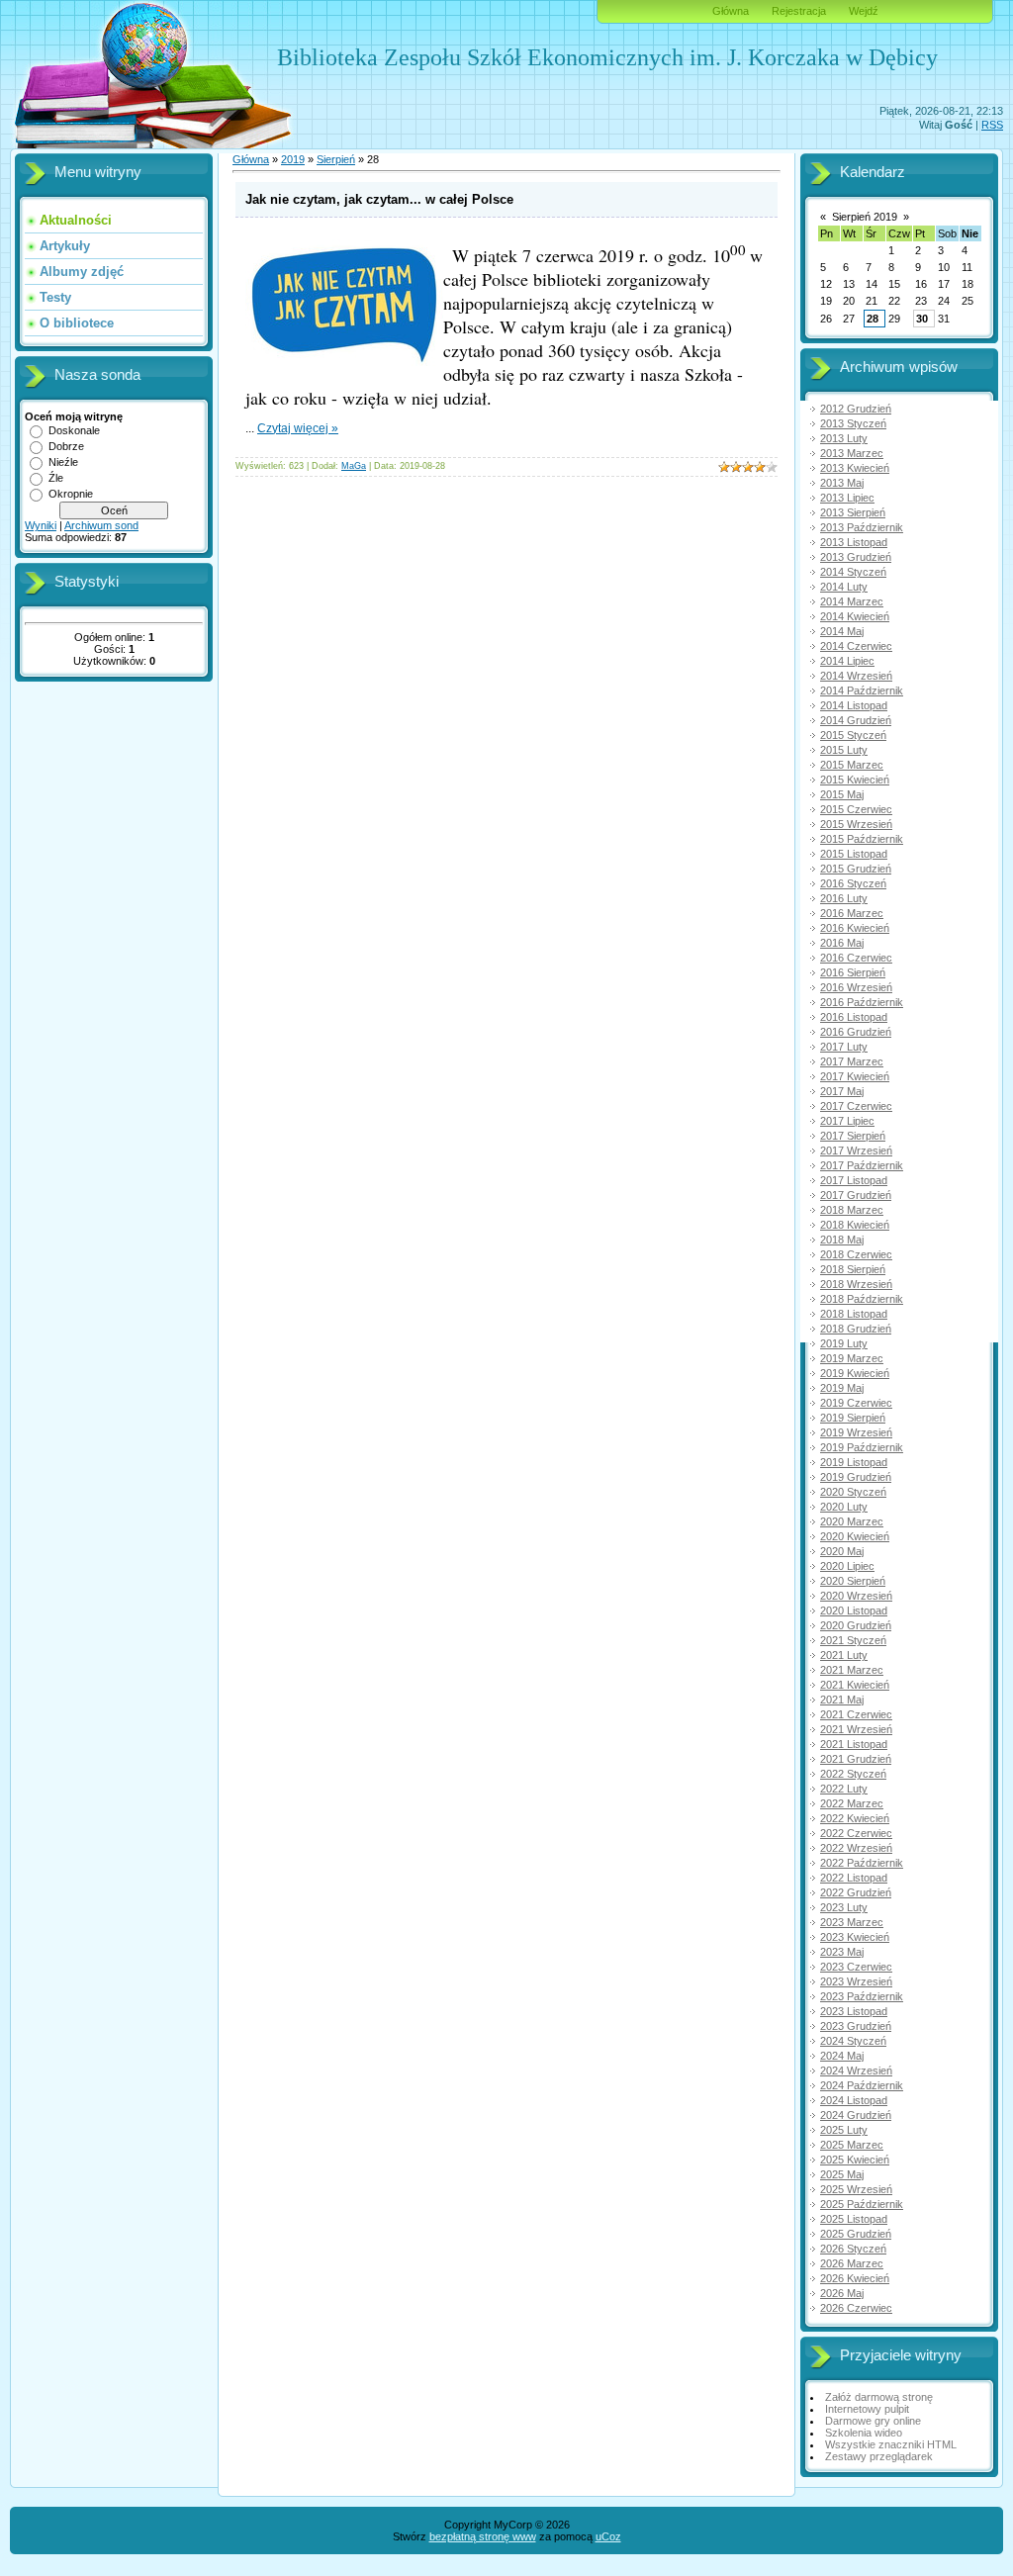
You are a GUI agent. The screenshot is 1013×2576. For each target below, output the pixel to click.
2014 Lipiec (847, 661)
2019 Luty (844, 1343)
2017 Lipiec (847, 1121)
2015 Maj (842, 794)
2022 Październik (862, 1863)
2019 (293, 159)
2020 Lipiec (847, 1566)
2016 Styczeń (853, 883)
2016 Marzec (852, 913)
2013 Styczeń (853, 423)
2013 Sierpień (853, 512)
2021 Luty (844, 1655)
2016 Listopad (854, 1017)
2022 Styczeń (853, 1774)
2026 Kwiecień (855, 2278)
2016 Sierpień (853, 972)
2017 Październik (862, 1165)
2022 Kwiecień (855, 1818)
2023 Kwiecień (855, 1937)
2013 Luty (844, 438)
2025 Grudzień (856, 2234)
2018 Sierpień (853, 1269)
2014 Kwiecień (855, 616)
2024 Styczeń (853, 2041)
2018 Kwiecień (855, 1225)
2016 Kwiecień (855, 928)
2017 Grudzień (856, 1195)
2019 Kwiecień (855, 1373)
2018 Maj (842, 1240)
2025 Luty (844, 2130)
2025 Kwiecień (855, 2160)
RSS (992, 125)
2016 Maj (842, 943)
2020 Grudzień (856, 1625)
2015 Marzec (852, 765)
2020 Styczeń (853, 1492)
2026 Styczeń (853, 2249)
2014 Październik (862, 690)
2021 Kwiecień (855, 1685)
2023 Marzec (852, 1922)
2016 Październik (862, 1002)
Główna (731, 11)
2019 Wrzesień (856, 1432)
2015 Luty (844, 750)
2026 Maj (842, 2293)
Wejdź (864, 11)
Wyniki (41, 525)
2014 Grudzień (856, 720)
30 (922, 319)
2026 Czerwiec (856, 2308)
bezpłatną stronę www (483, 2536)
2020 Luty (844, 1507)
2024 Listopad (854, 2100)
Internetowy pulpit (867, 2409)
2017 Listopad (854, 1180)
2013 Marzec (852, 453)
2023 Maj (842, 1952)
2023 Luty (844, 1907)
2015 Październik (862, 839)
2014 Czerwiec (856, 646)
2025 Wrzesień (856, 2189)
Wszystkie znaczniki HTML (891, 2444)
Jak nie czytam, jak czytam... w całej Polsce (379, 199)
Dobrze (66, 446)
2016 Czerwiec (856, 958)
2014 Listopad (854, 705)
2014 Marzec (852, 601)
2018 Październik (862, 1299)
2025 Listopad (854, 2219)
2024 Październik (862, 2085)
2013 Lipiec (847, 498)
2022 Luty (844, 1789)
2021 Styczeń (853, 1640)
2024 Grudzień (856, 2115)
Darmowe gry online (873, 2421)
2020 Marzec (852, 1521)
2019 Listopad (854, 1462)
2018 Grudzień (856, 1329)
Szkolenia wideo (864, 2433)
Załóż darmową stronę (879, 2397)
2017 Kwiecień (855, 1076)
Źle (56, 478)
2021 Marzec (852, 1670)
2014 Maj (842, 631)
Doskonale (74, 430)
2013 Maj (842, 483)
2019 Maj (842, 1388)
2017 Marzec (852, 1061)
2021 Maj (842, 1700)
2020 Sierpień (853, 1581)
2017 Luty (844, 1047)
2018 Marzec (852, 1210)
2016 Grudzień (856, 1032)
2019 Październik (862, 1447)
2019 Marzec (852, 1358)
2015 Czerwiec (856, 809)
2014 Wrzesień (856, 676)
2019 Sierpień (853, 1418)
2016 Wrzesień (856, 987)
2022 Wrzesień (856, 1848)
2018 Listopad (854, 1314)
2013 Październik (862, 527)
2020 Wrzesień (856, 1596)
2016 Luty (844, 898)
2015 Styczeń (853, 735)
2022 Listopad (854, 1878)
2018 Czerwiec (856, 1254)
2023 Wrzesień (856, 1981)
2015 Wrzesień (856, 824)
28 (873, 319)
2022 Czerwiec (856, 1833)
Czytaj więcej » (298, 428)
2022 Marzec (852, 1803)
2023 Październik (862, 1996)
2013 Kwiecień (855, 468)
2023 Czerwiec (856, 1967)
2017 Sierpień (853, 1136)
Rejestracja (799, 11)
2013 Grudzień (856, 557)
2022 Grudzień (856, 1892)
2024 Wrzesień (856, 2070)
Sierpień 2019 (865, 217)
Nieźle (63, 462)
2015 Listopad (854, 854)
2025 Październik (862, 2204)
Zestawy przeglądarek (879, 2456)
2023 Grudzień (856, 2026)
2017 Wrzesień (856, 1150)
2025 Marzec (852, 2145)
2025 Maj (842, 2174)
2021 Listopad (854, 1744)
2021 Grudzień (856, 1759)
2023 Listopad (854, 2011)
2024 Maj (842, 2056)
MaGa (354, 466)
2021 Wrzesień (856, 1729)
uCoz (608, 2536)
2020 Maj (842, 1551)
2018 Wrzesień (856, 1284)
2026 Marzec (852, 2263)
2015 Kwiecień (855, 780)
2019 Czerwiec (856, 1403)
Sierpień (336, 159)
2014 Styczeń (853, 572)
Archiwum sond (101, 525)
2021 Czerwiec (856, 1714)
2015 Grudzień (856, 869)
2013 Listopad (854, 542)
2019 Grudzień (856, 1477)
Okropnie (71, 494)
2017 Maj (842, 1091)
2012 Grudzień (856, 409)
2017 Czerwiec (856, 1106)
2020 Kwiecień (855, 1536)
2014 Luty (844, 587)
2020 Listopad (854, 1610)
